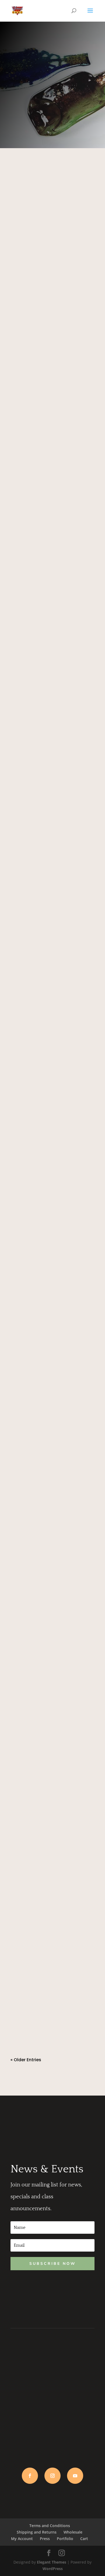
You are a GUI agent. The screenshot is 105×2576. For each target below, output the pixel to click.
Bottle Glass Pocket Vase (47, 1543)
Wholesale (73, 2532)
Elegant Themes (52, 2562)
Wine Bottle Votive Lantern (48, 1705)
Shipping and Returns (37, 2532)
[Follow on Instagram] (52, 2476)
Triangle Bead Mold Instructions (40, 750)
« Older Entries (26, 2060)
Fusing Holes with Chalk (45, 1086)
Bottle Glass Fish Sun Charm (51, 415)
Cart (84, 2539)
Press (45, 2539)
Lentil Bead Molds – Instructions (39, 581)
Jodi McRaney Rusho (42, 258)
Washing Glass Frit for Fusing (52, 1193)
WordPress (53, 2569)
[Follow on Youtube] (75, 2476)
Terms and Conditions (50, 2526)
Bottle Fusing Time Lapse (46, 1982)
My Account (22, 2539)
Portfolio (65, 2539)
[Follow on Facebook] (30, 2476)
